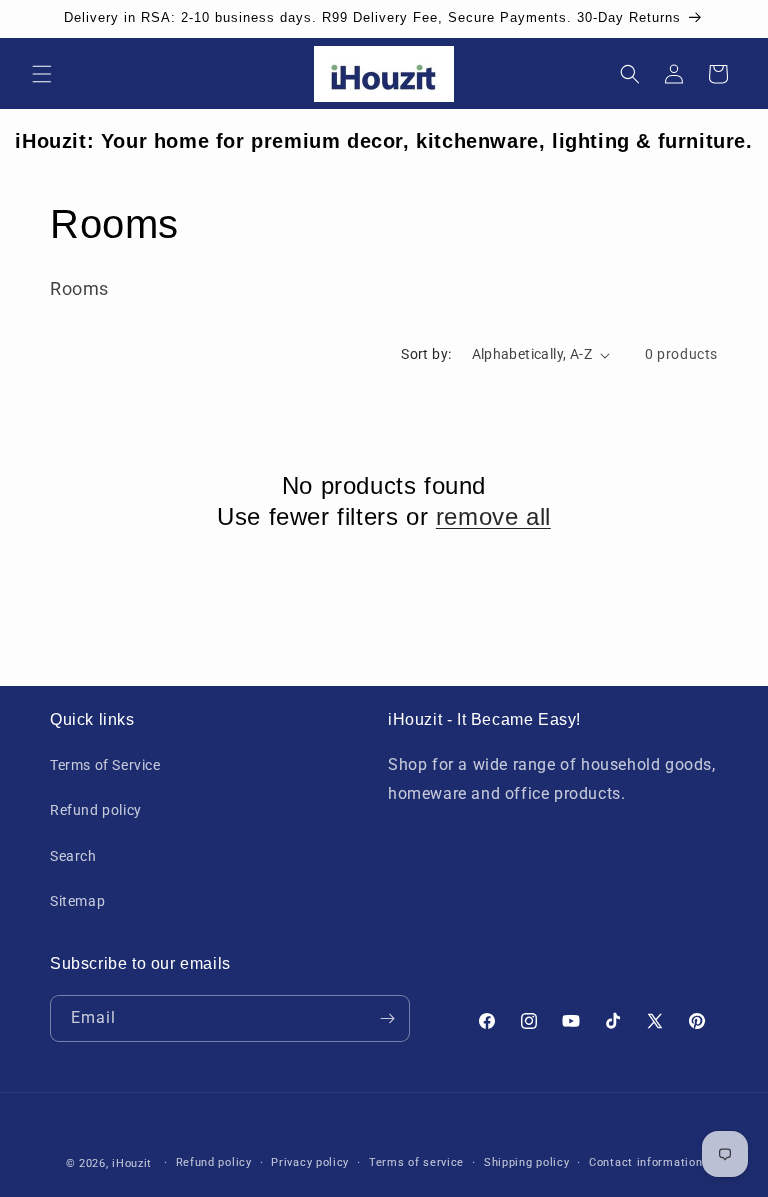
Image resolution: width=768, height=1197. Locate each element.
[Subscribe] (387, 1018)
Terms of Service (105, 765)
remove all (493, 516)
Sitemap (77, 901)
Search (73, 856)
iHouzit (132, 1163)
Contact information (645, 1162)
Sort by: (426, 354)
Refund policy (96, 810)
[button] (42, 74)
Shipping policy (527, 1162)
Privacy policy (310, 1162)
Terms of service (416, 1162)
